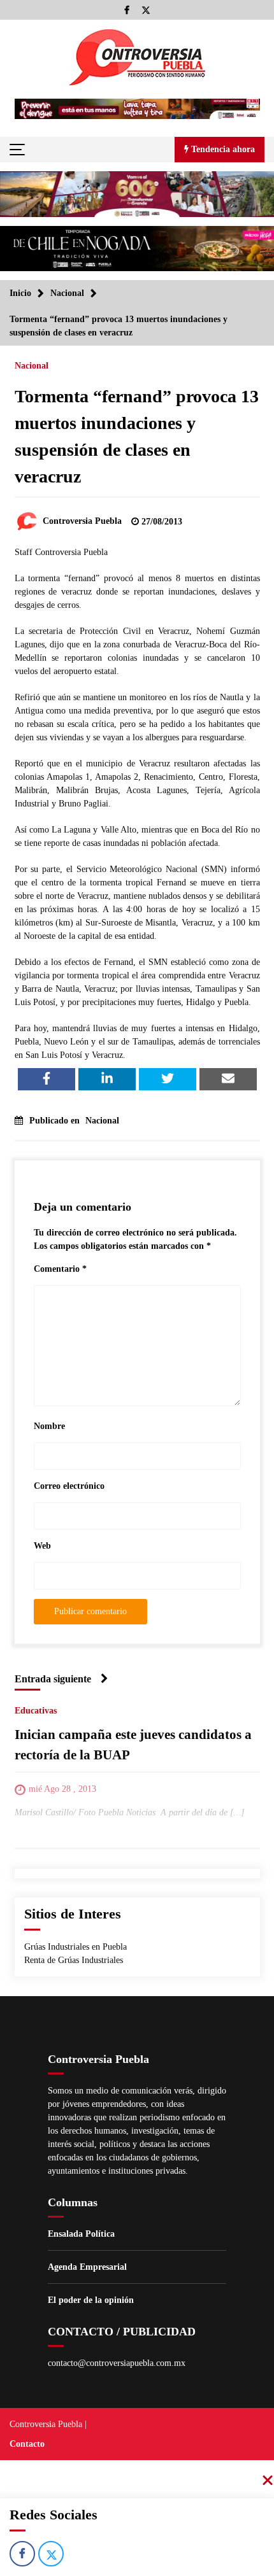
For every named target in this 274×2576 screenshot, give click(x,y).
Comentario (60, 1269)
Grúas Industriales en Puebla (76, 1947)
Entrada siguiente (53, 1679)
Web (42, 1546)
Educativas (36, 1711)
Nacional (32, 366)
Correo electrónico (69, 1486)
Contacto (27, 2444)
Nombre (49, 1426)
